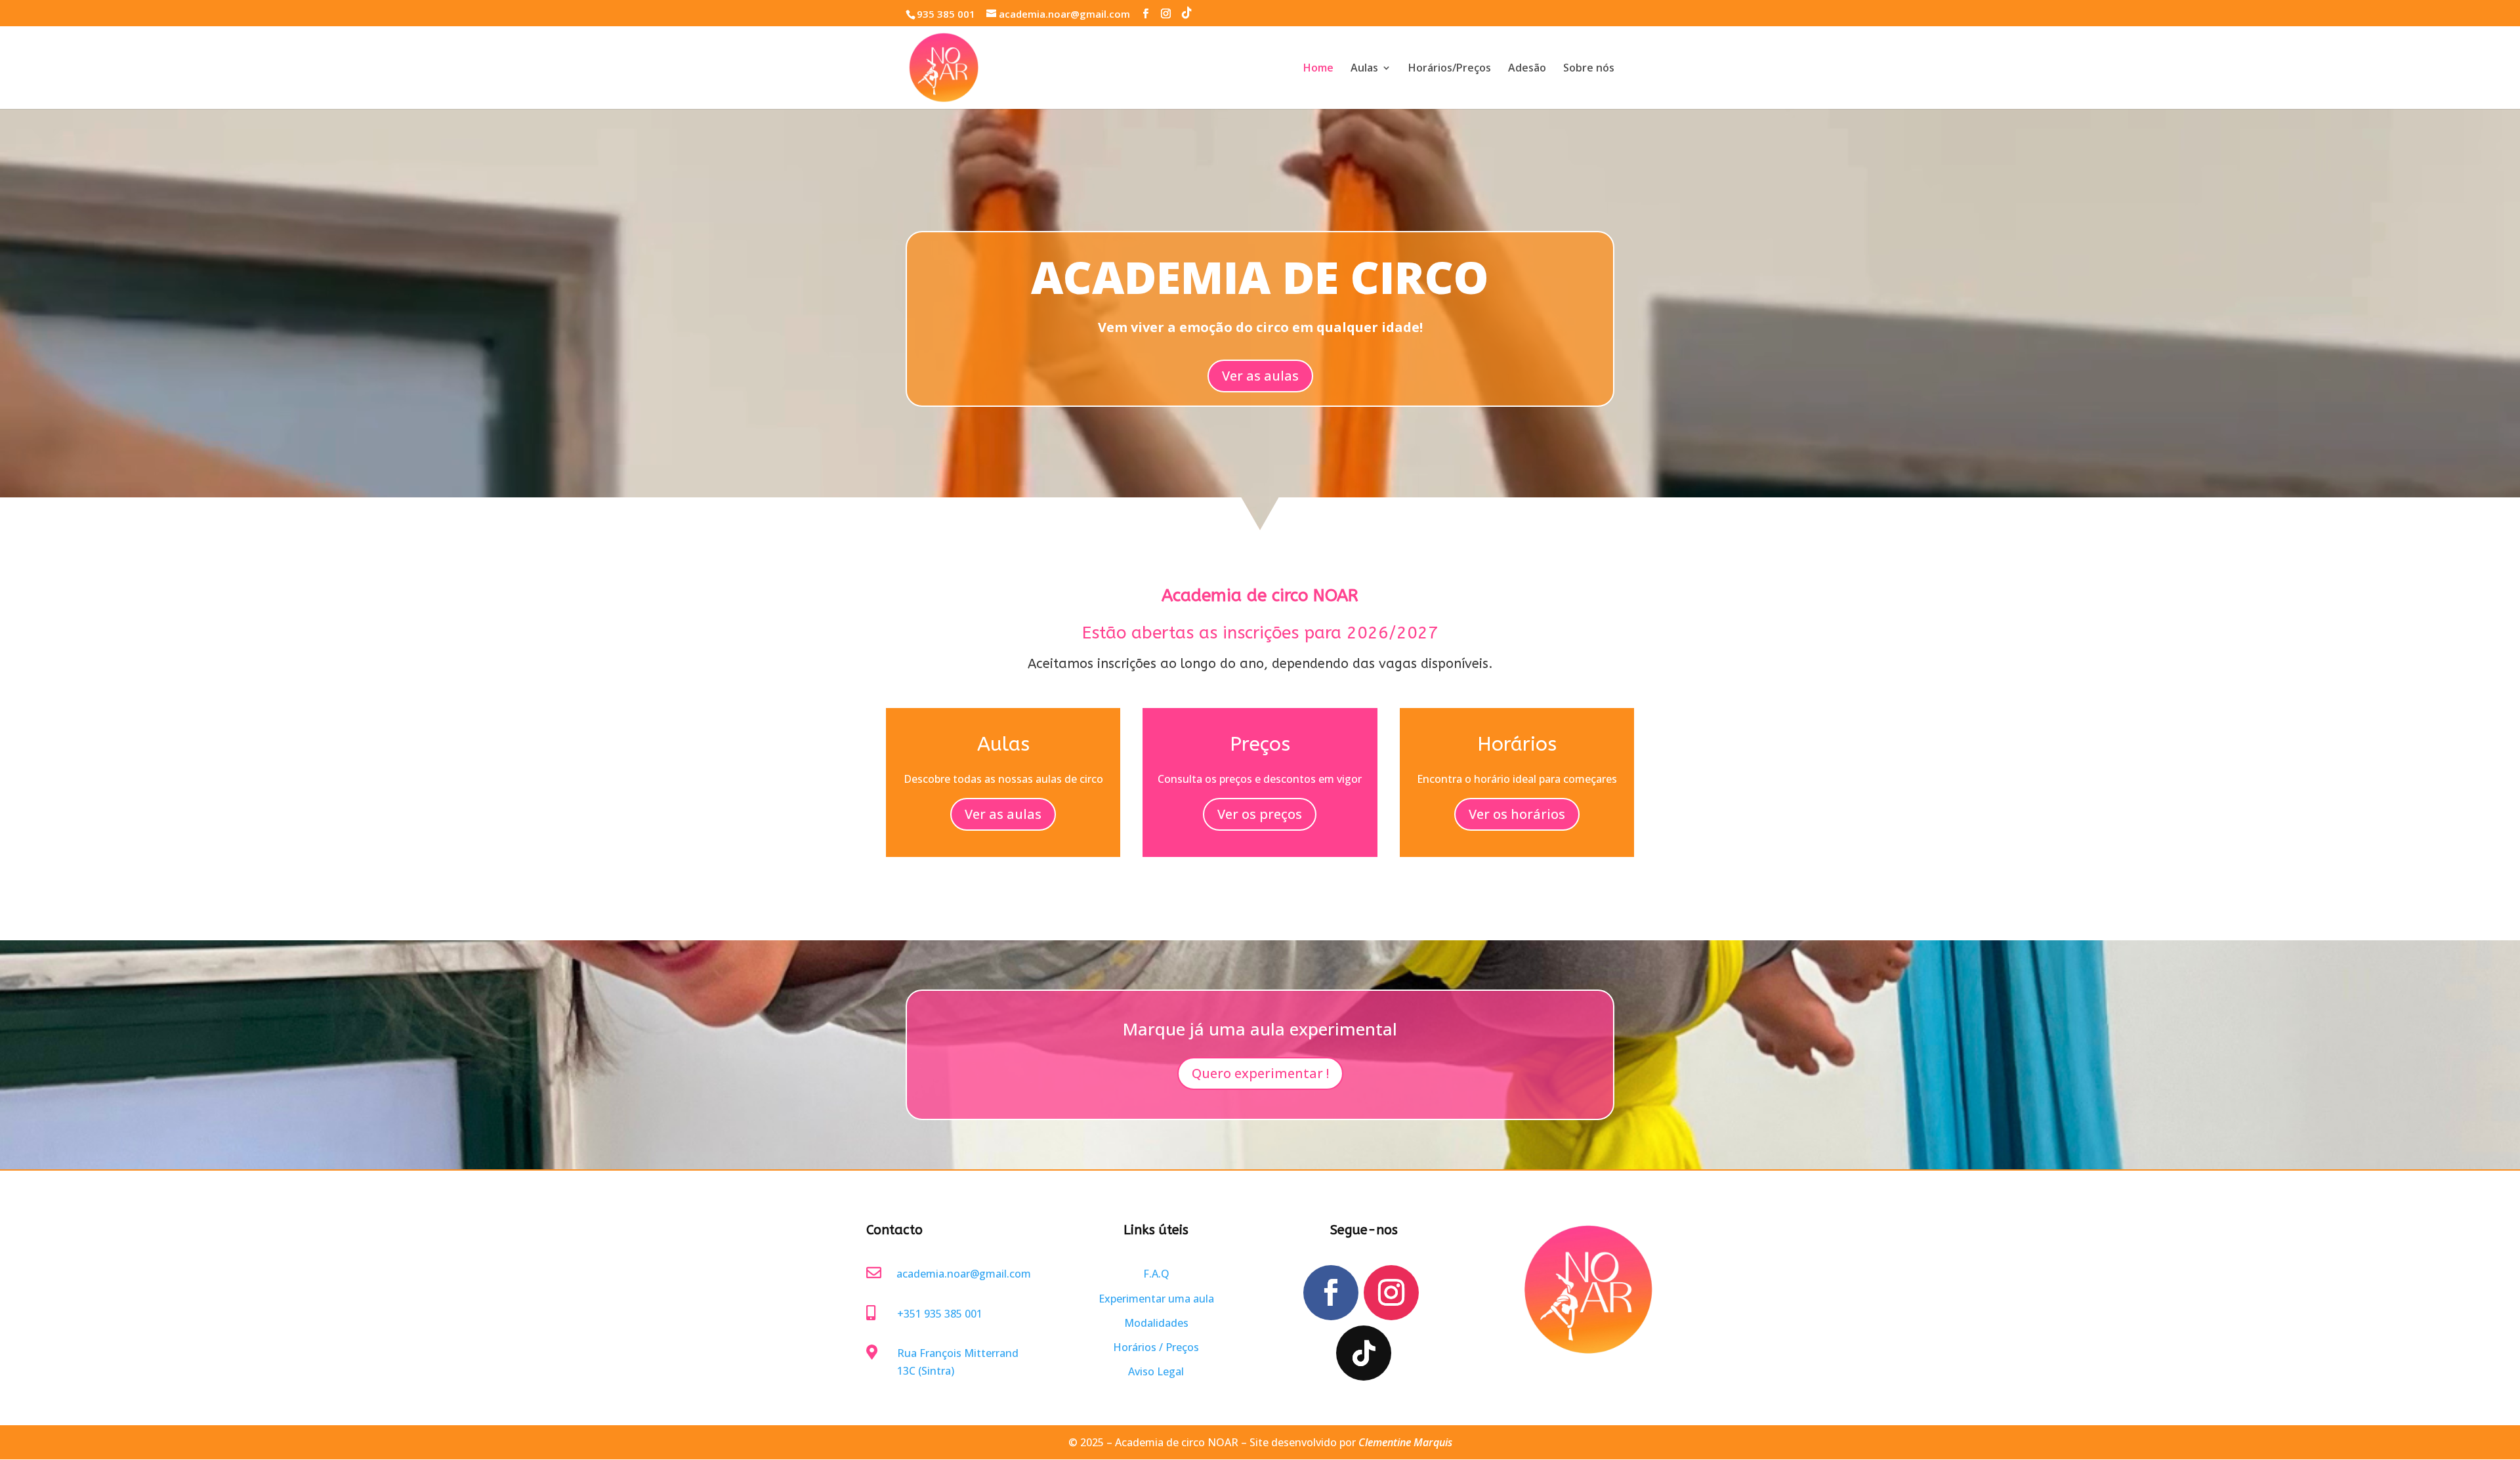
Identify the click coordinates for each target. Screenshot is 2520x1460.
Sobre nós (1589, 69)
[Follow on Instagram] (1391, 1293)
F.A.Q (1156, 1274)
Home (1318, 69)
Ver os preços (1260, 814)
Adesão (1527, 69)
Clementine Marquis (1405, 1442)
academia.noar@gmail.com (964, 1274)
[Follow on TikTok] (1364, 1353)
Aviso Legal (1156, 1371)
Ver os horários (1517, 814)
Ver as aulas (1260, 376)
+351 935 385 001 (940, 1314)
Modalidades (1156, 1323)
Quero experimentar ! (1260, 1073)
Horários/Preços (1450, 69)
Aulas (1364, 69)
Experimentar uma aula (1156, 1299)
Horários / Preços (1156, 1347)
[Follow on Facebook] (1331, 1293)
